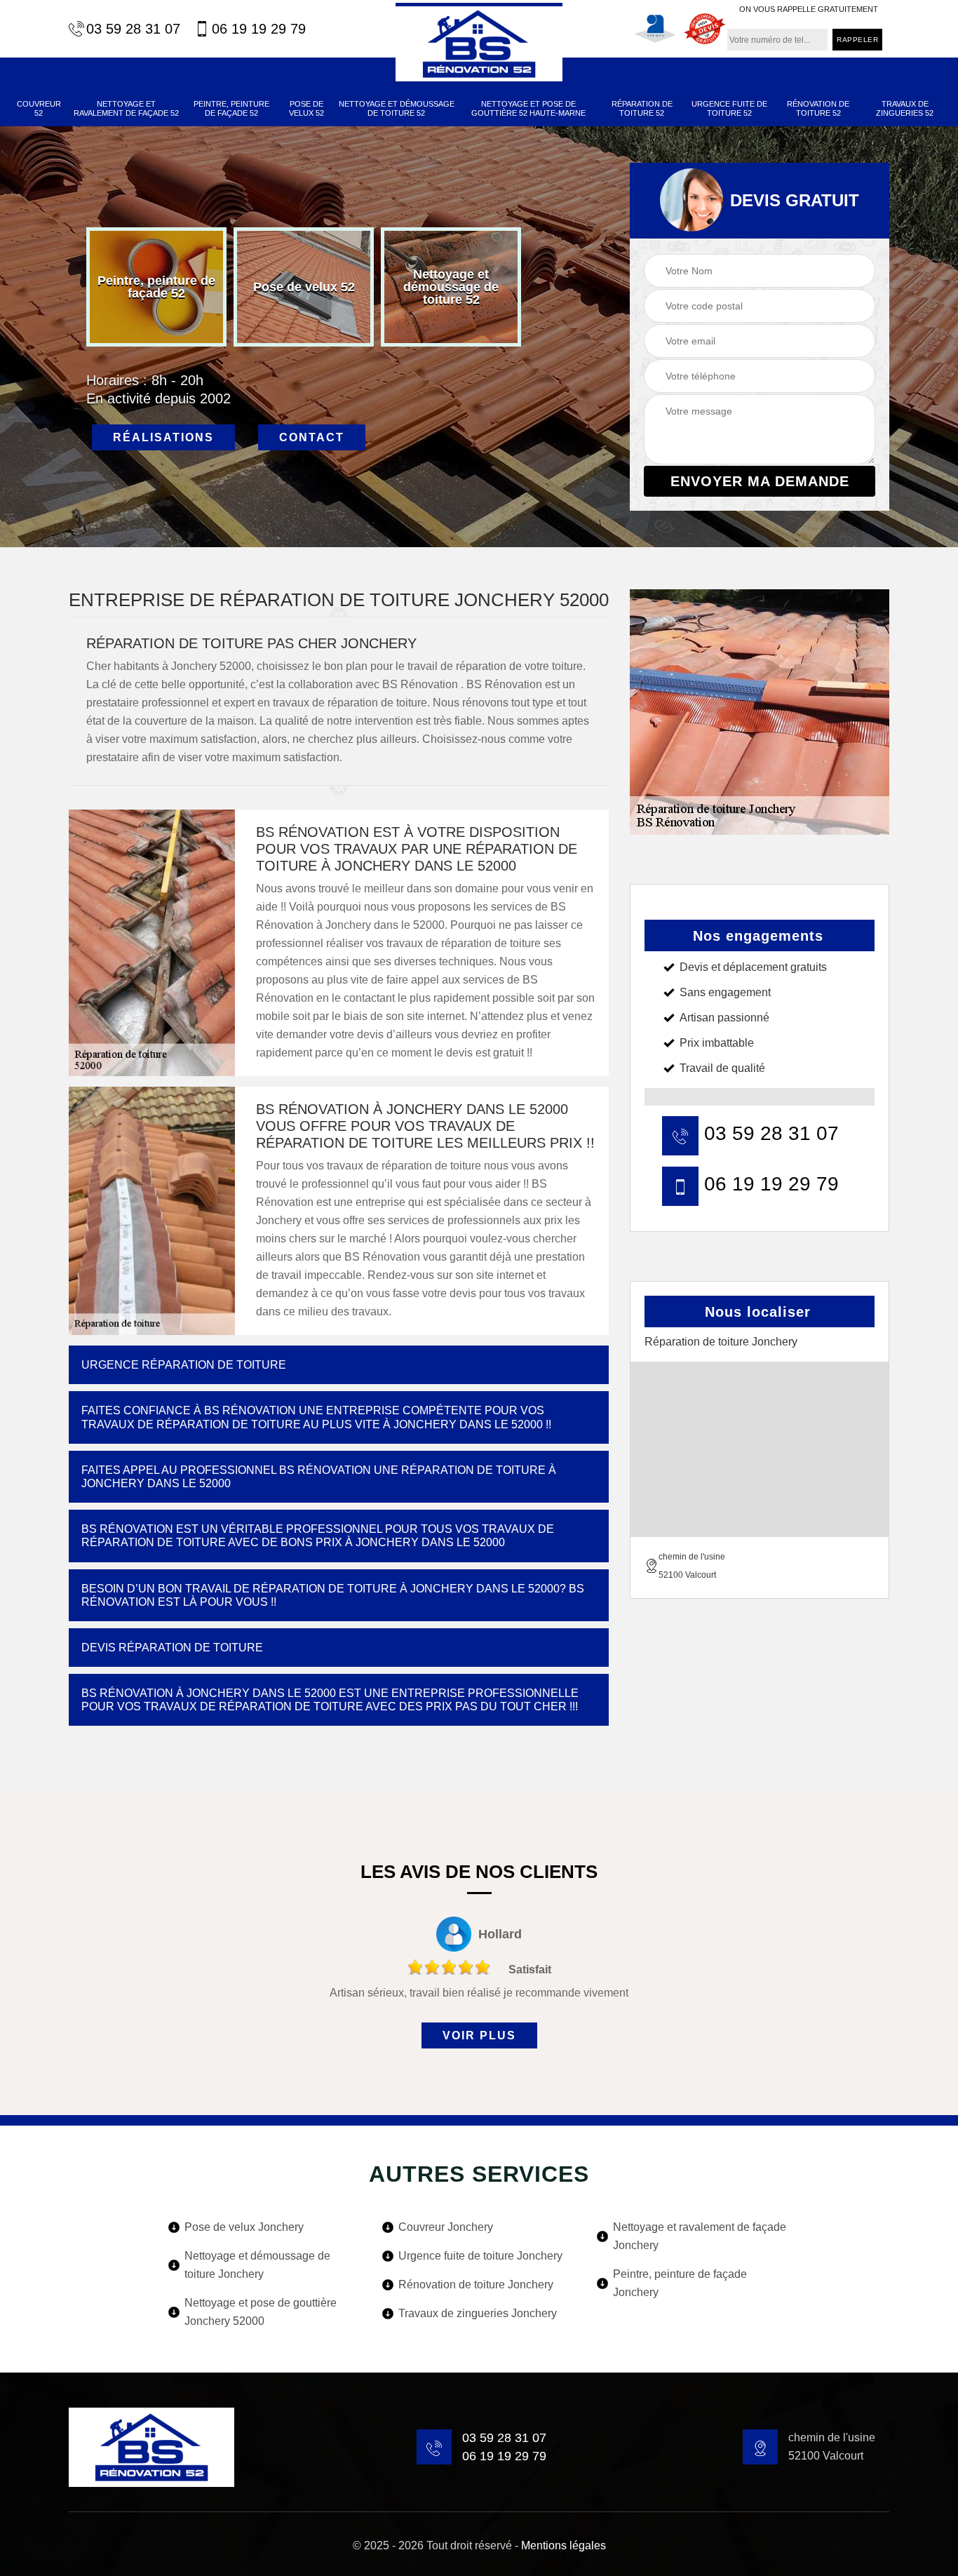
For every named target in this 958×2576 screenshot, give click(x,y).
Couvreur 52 (39, 108)
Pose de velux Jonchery (244, 2227)
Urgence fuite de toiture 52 (729, 108)
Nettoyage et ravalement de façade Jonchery (700, 2236)
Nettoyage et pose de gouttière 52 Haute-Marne (528, 108)
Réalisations (163, 437)
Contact (312, 437)
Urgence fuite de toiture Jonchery (480, 2256)
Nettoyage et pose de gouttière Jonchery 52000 (261, 2312)
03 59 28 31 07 (133, 29)
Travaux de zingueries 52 (905, 108)
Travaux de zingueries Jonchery (478, 2313)
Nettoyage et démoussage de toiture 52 (397, 108)
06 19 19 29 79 (259, 29)
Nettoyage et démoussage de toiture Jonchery (257, 2265)
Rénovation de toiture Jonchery (476, 2285)
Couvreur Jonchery (446, 2227)
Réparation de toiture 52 (642, 108)
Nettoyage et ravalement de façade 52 (126, 108)
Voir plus (479, 2035)
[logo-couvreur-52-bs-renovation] (479, 42)
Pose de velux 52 (306, 108)
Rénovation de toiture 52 (818, 108)
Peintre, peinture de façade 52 (231, 108)
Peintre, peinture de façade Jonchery (680, 2283)
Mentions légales (564, 2545)
